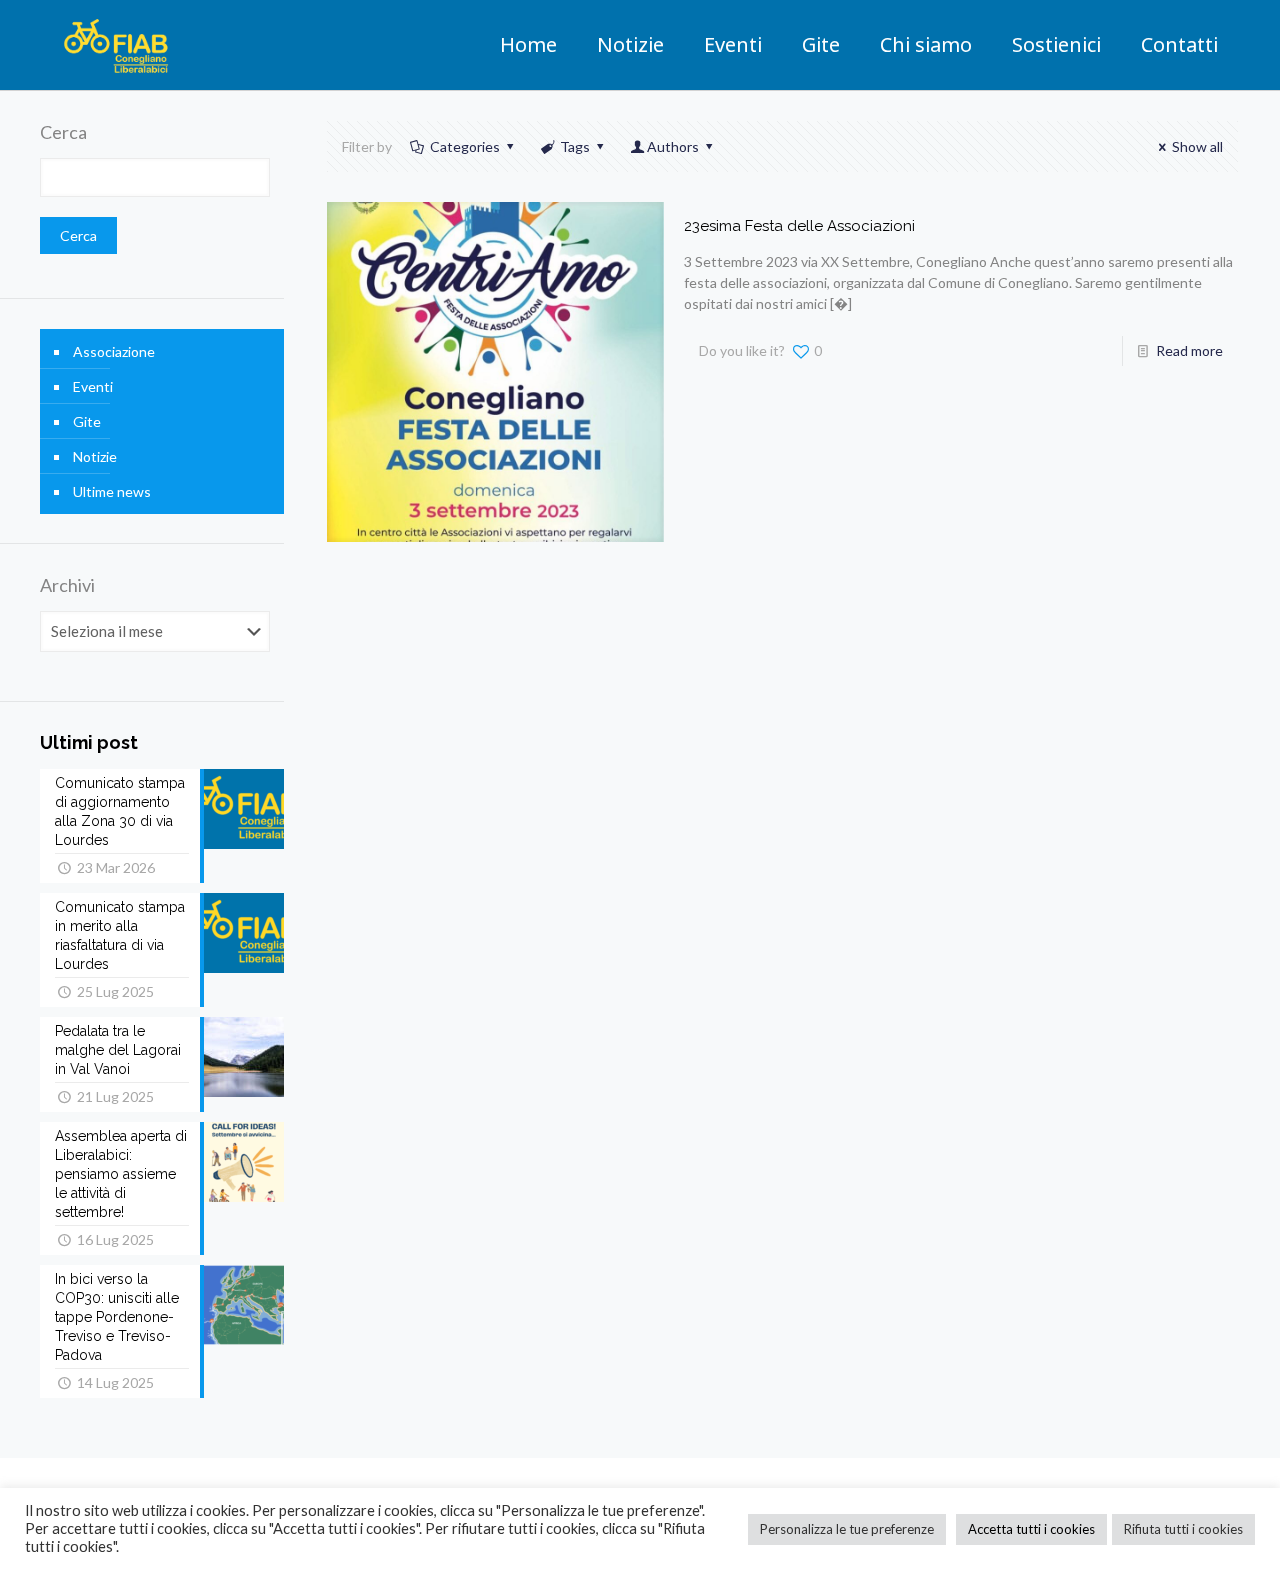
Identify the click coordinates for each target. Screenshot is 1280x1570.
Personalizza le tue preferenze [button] (847, 1529)
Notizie (95, 456)
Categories (465, 146)
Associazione (114, 351)
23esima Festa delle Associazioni (799, 226)
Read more (1189, 350)
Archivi (67, 585)
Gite (87, 421)
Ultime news (112, 491)
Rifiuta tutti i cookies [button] (1183, 1529)
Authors (673, 146)
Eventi (93, 386)
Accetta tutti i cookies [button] (1031, 1529)
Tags (575, 146)
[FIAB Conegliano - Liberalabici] (116, 45)
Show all (1197, 146)
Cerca (63, 132)
